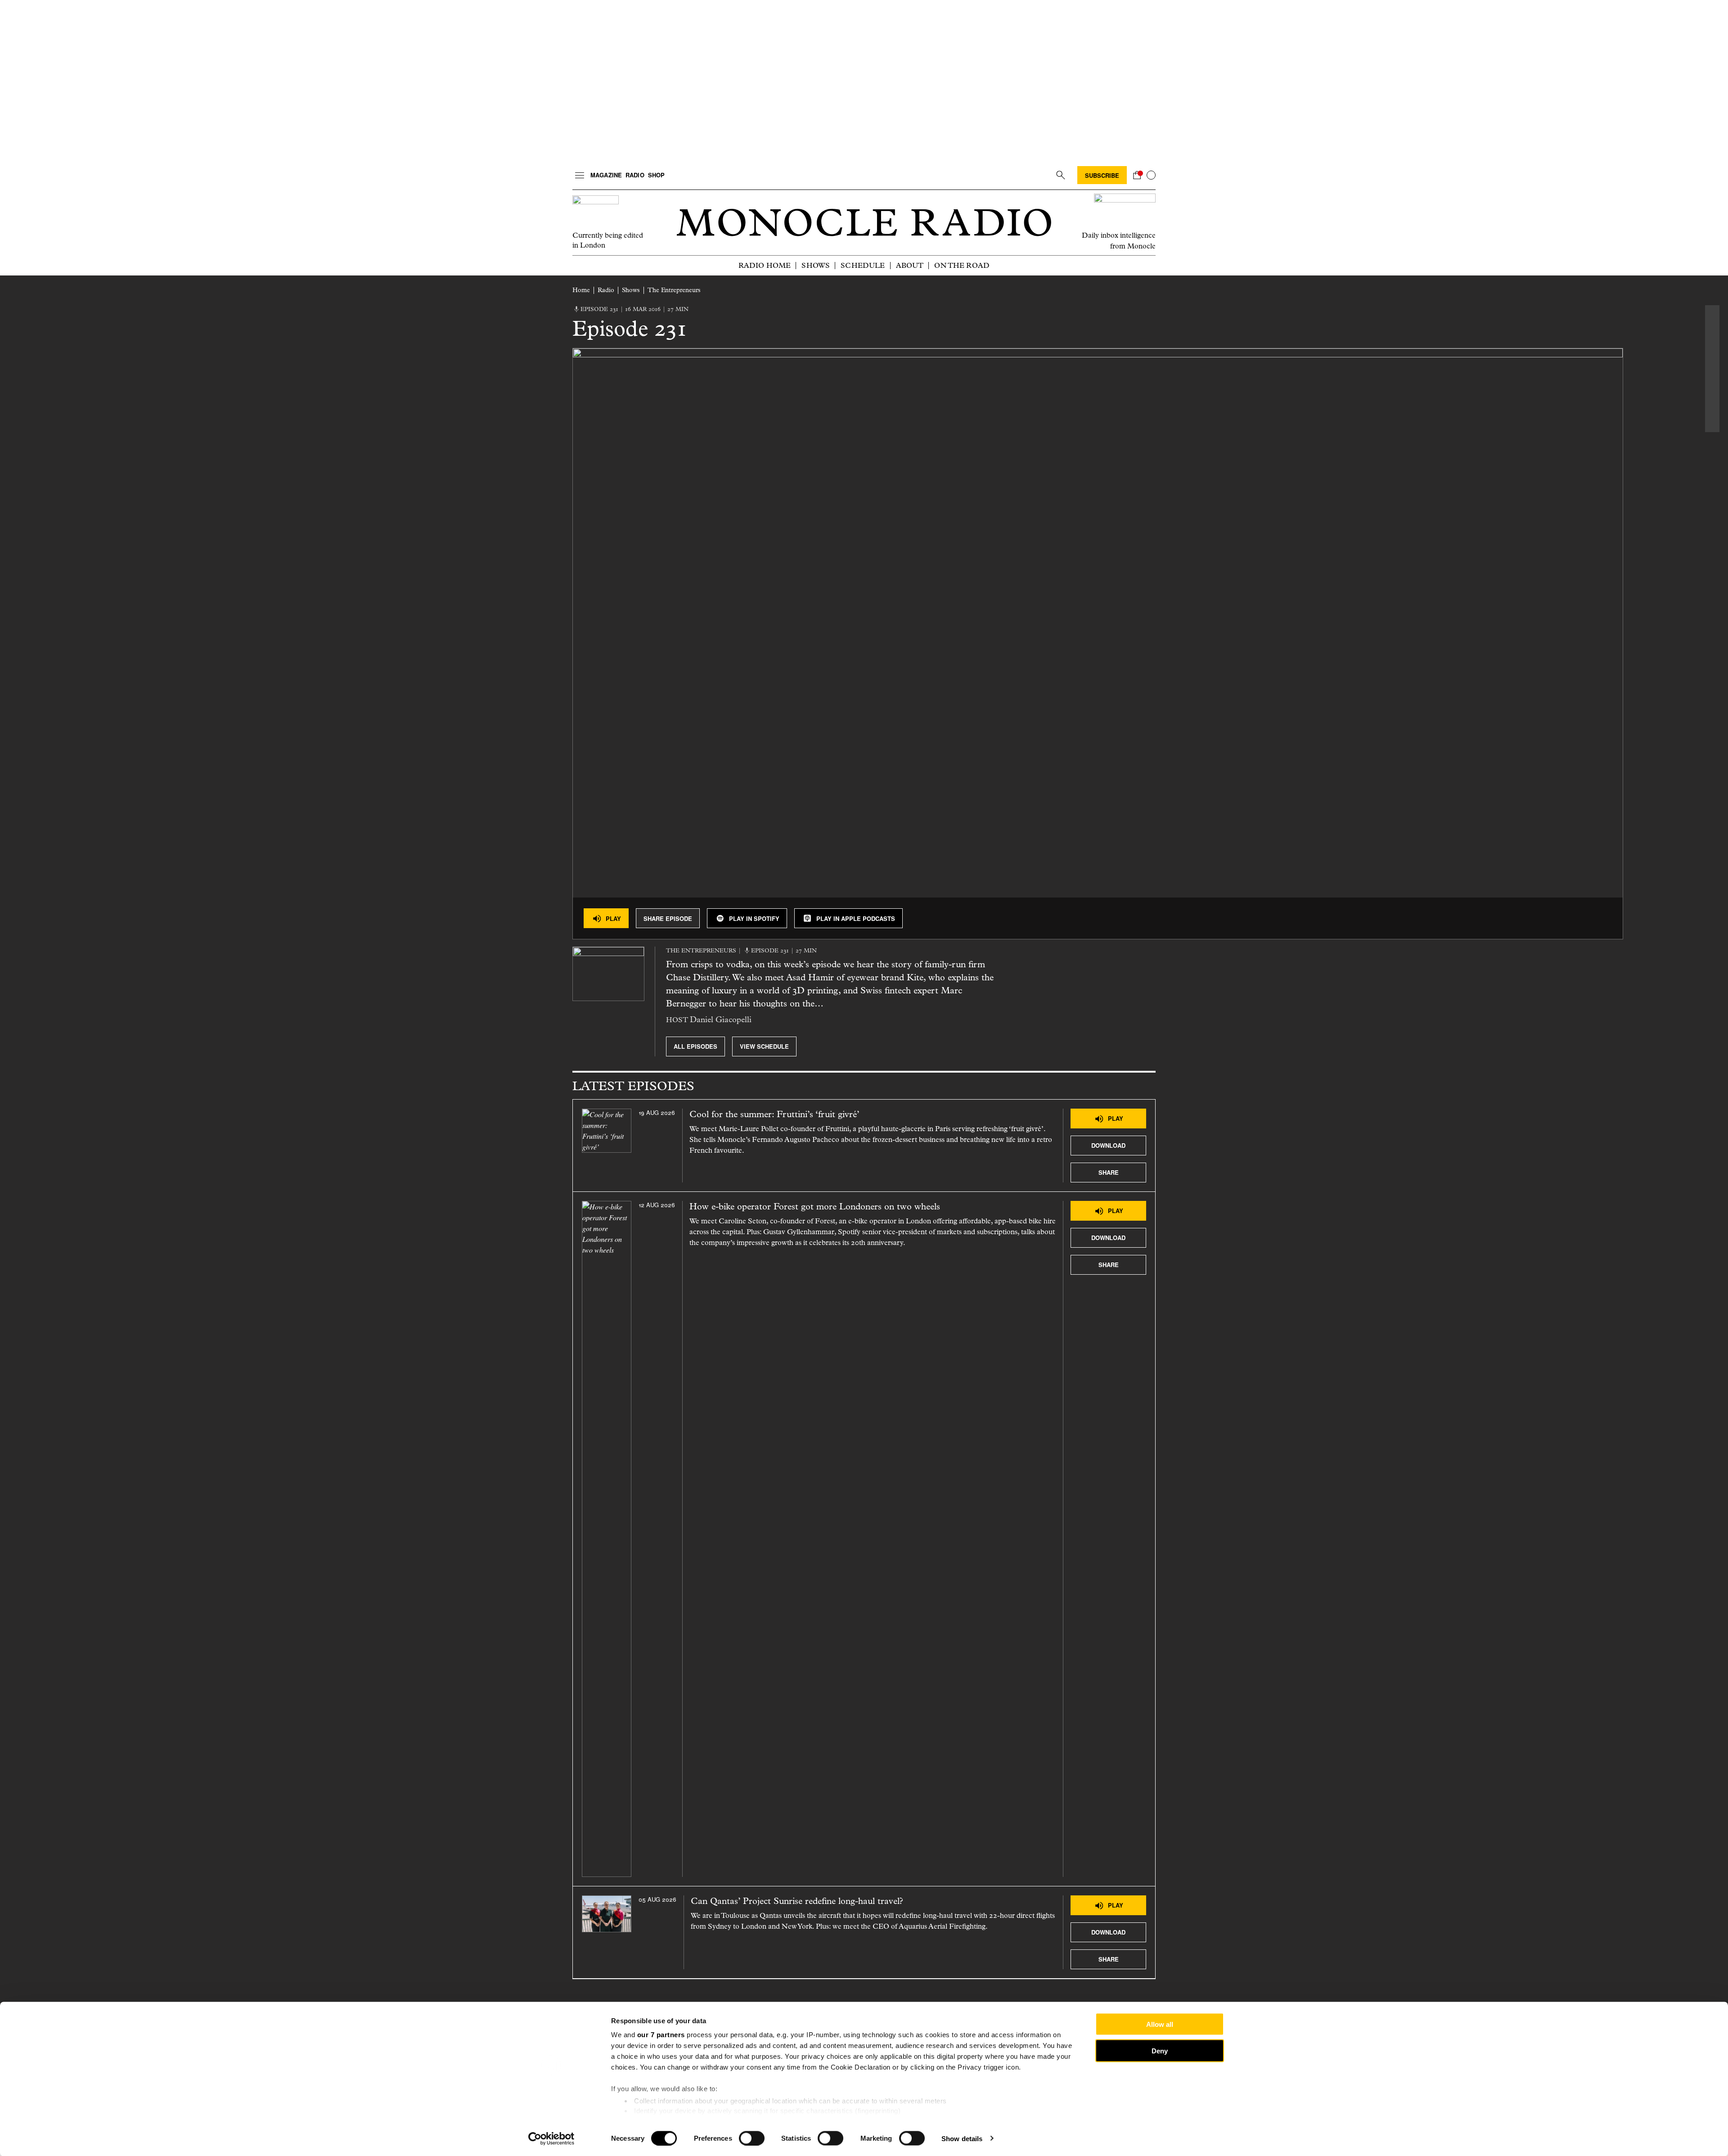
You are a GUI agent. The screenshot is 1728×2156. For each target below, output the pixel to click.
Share (1109, 1172)
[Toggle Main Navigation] (580, 175)
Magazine (606, 175)
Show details (962, 2138)
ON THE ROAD (962, 265)
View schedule (764, 1046)
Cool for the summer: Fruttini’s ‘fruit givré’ (774, 1114)
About (910, 265)
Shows (816, 265)
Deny (1160, 2050)
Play (613, 918)
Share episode (668, 918)
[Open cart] (1137, 175)
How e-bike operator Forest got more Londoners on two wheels (815, 1207)
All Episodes (695, 1046)
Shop (657, 175)
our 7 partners (661, 2035)
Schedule (863, 265)
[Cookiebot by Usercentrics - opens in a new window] (551, 2138)
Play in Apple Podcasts (856, 918)
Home (581, 290)
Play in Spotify (754, 918)
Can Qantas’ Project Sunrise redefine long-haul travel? (797, 1901)
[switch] (752, 2138)
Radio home (765, 265)
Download (1108, 1145)
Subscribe (1102, 175)
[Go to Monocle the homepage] (864, 223)
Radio (635, 175)
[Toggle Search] (1061, 175)
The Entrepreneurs (674, 290)
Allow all (1160, 2024)
